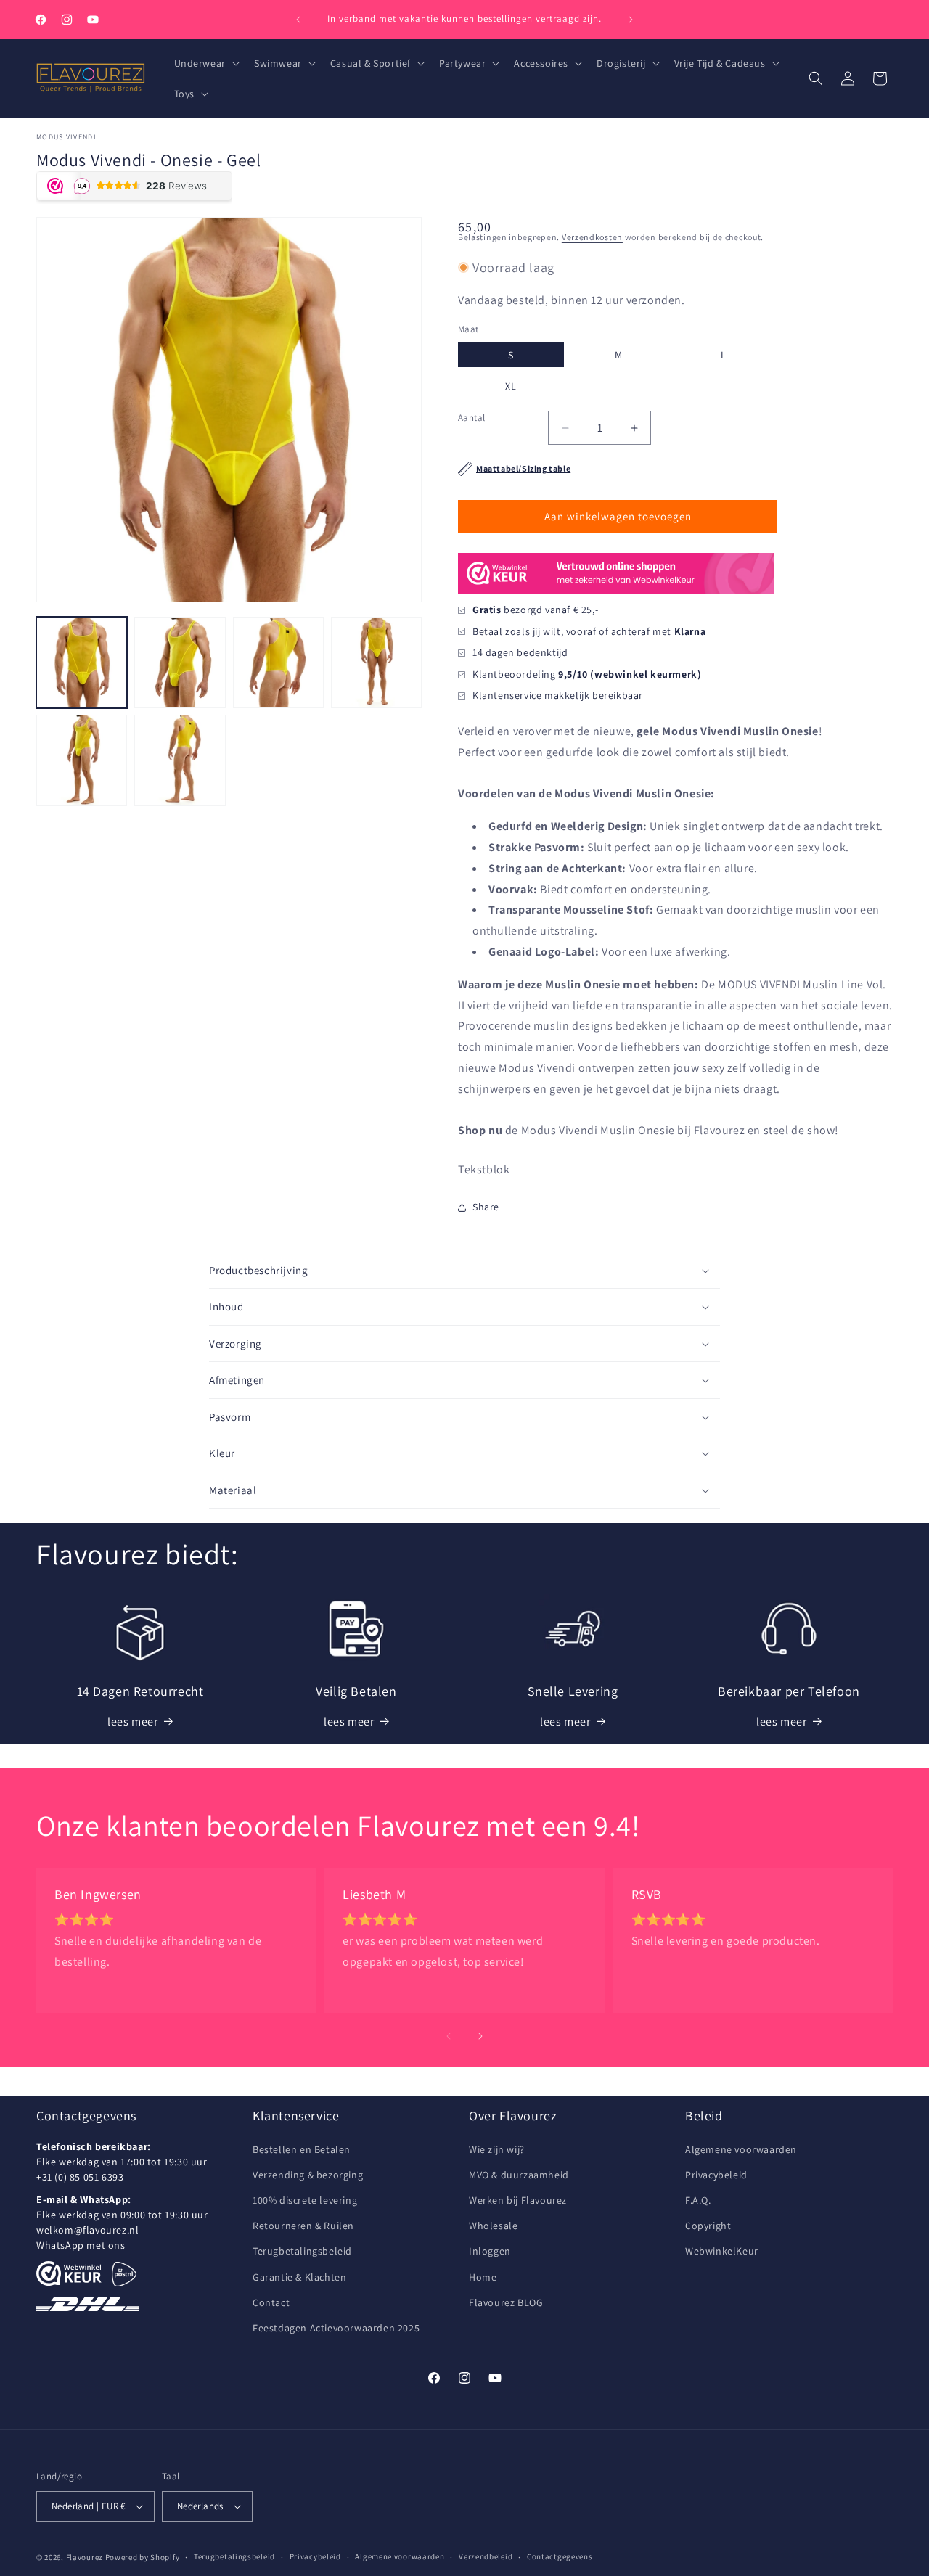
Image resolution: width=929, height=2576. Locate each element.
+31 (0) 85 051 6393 (80, 2177)
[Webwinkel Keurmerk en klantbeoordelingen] (69, 2273)
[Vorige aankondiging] (298, 20)
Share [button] (486, 1207)
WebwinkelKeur (722, 2251)
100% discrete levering (305, 2200)
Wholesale (493, 2226)
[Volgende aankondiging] (631, 20)
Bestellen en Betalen (302, 2149)
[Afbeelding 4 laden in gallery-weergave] (376, 662)
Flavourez (85, 2557)
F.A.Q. (698, 2200)
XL (511, 386)
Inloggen (490, 2251)
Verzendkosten (592, 237)
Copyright (708, 2226)
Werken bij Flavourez (518, 2200)
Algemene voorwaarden (741, 2149)
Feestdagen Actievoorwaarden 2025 (336, 2328)
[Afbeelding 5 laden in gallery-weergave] (82, 760)
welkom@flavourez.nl (87, 2230)
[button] (205, 63)
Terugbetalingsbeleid (302, 2251)
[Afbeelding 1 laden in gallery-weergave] (82, 662)
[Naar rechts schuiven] (480, 2036)
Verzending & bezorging (308, 2175)
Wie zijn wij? (497, 2149)
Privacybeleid (716, 2175)
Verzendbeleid (486, 2556)
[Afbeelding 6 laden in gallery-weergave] (180, 760)
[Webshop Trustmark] (616, 592)
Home (483, 2277)
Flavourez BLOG (506, 2302)
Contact (271, 2302)
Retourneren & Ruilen (303, 2226)
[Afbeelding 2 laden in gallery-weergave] (180, 662)
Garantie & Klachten (299, 2277)
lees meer (132, 1722)
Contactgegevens (560, 2556)
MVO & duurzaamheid (519, 2175)
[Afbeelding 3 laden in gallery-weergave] (278, 662)
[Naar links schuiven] (449, 2036)
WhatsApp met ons (81, 2245)
